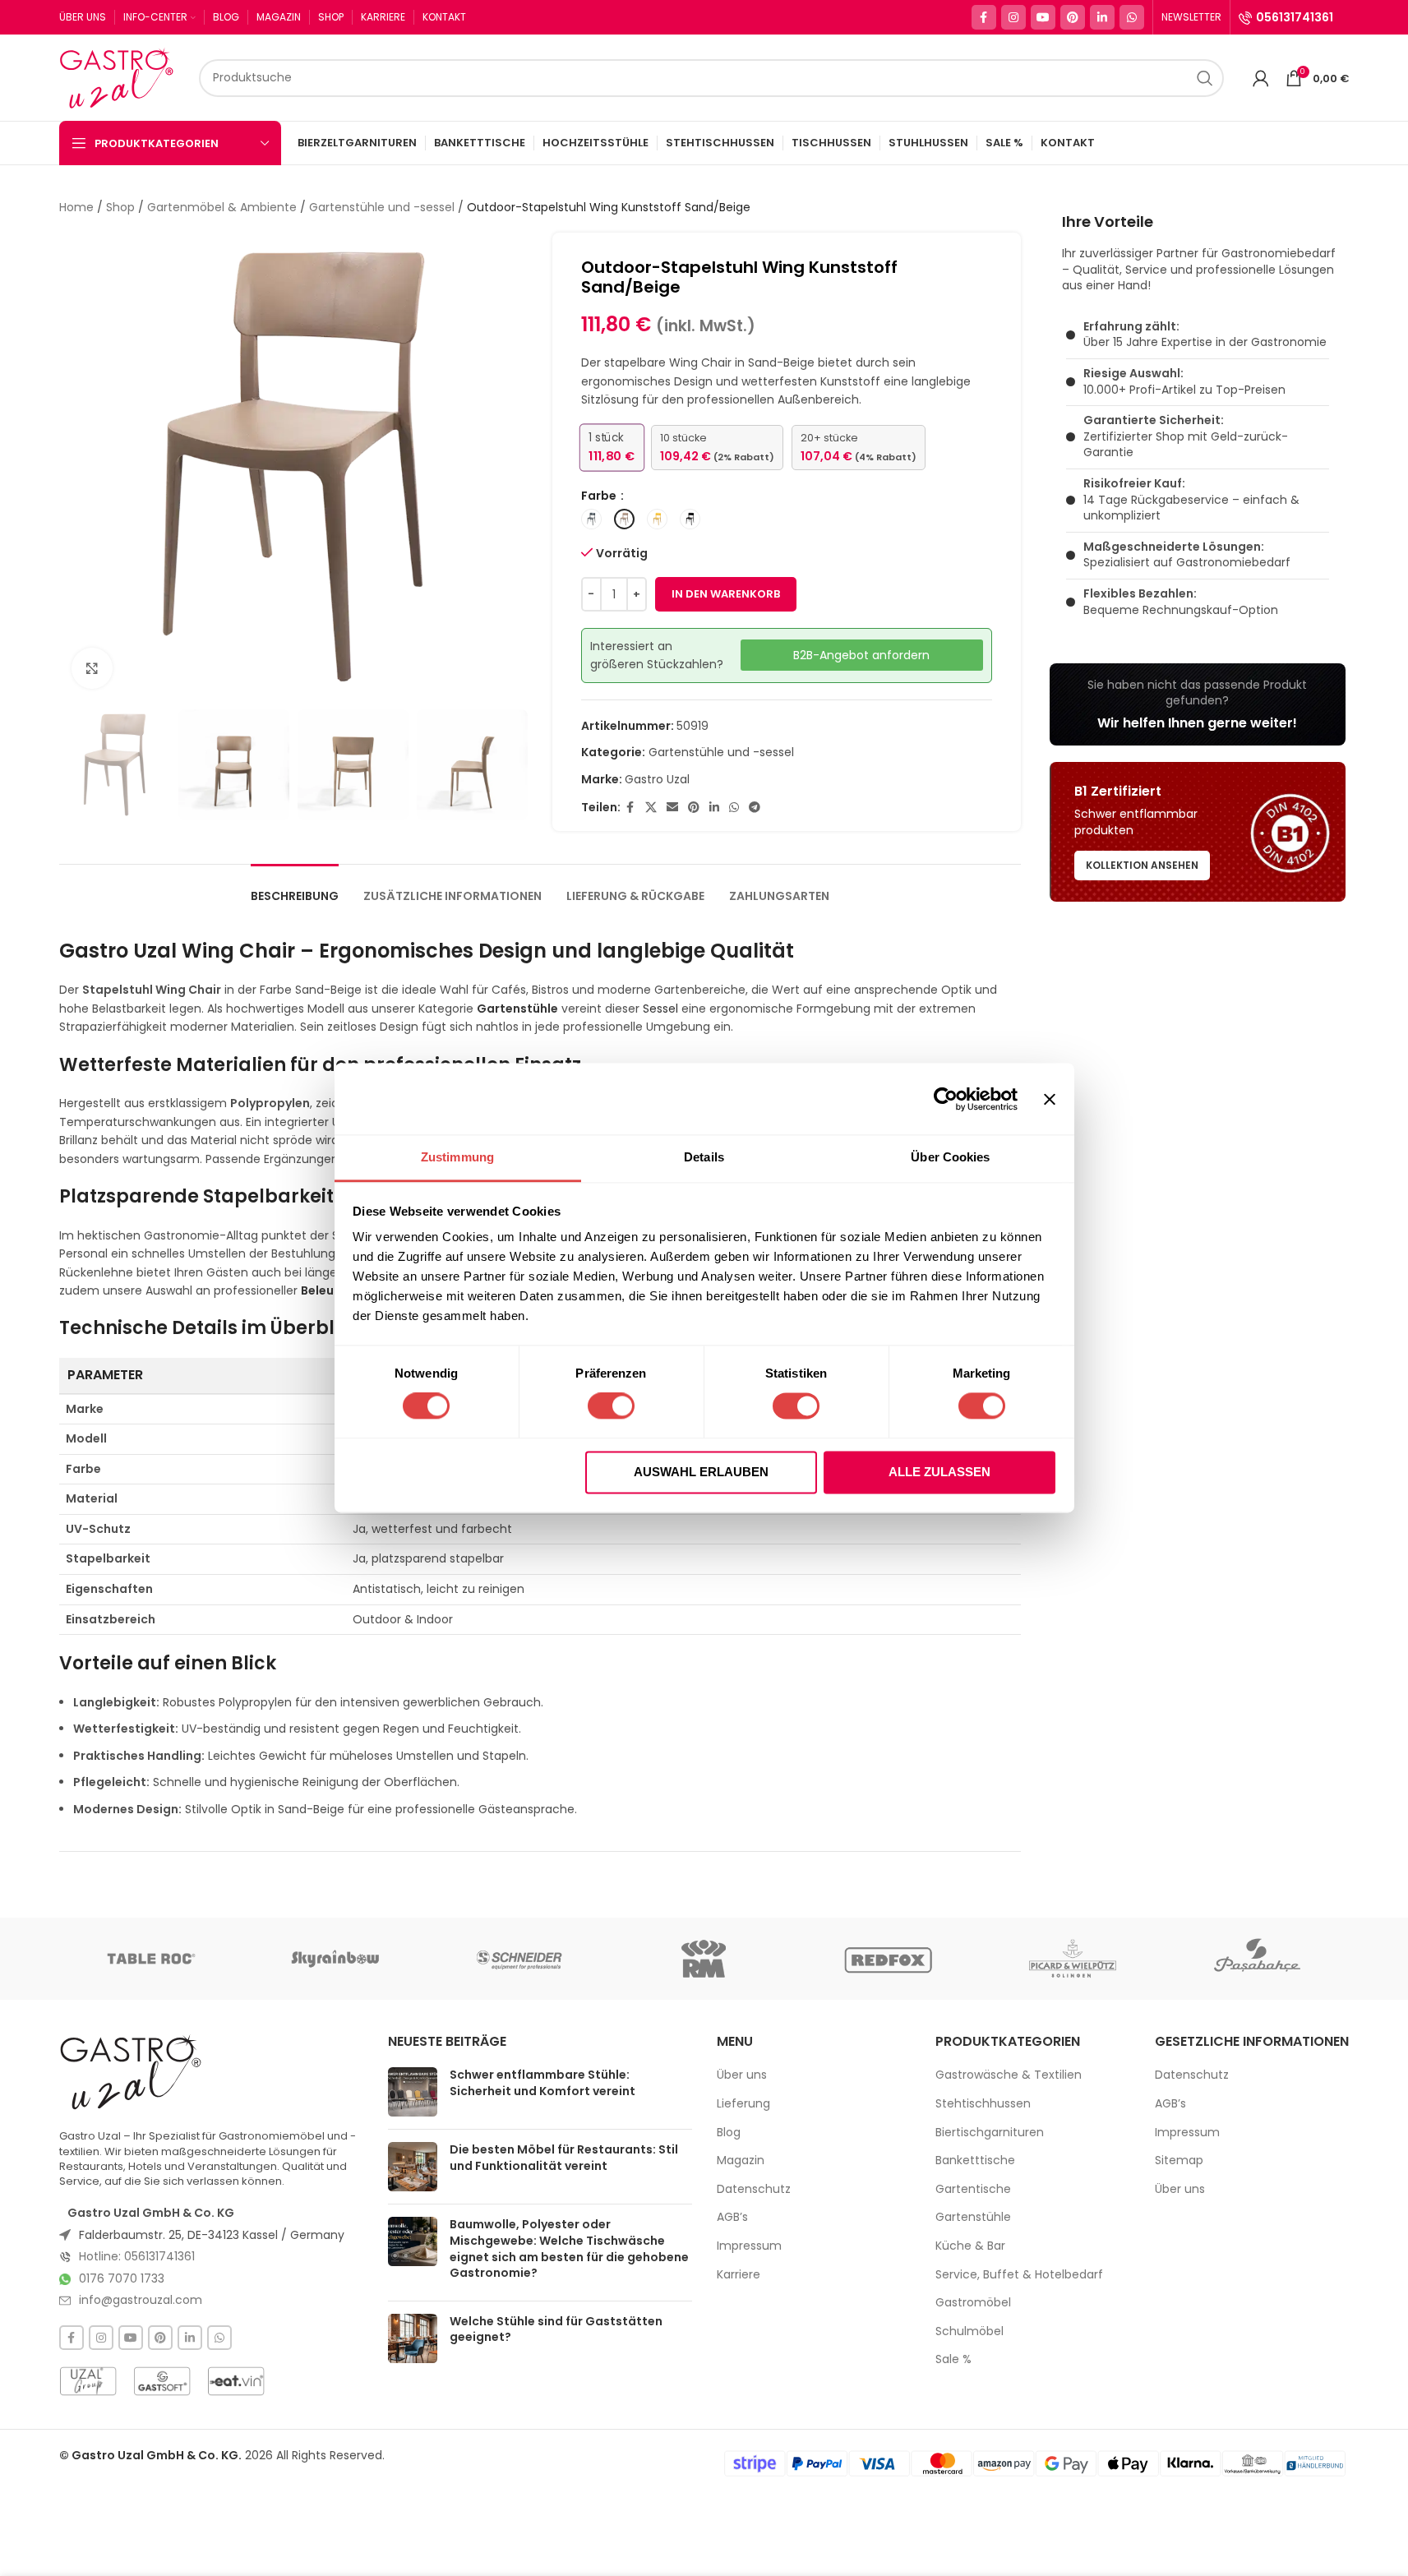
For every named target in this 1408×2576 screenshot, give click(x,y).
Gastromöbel (973, 2303)
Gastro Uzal (657, 779)
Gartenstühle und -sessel (382, 207)
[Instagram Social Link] (1013, 17)
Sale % (953, 2359)
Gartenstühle (973, 2217)
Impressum (749, 2246)
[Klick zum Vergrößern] (92, 668)
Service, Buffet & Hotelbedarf (1019, 2275)
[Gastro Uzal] (131, 2072)
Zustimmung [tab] (457, 1157)
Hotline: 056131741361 (137, 2256)
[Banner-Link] (1198, 704)
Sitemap (1179, 2161)
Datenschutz (754, 2189)
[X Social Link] (651, 808)
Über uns (742, 2075)
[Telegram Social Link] (755, 808)
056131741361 (1295, 17)
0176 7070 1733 (122, 2278)
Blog (729, 2133)
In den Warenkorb (726, 594)
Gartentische (973, 2189)
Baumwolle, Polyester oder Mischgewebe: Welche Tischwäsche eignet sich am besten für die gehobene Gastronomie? (569, 2248)
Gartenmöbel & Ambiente (222, 207)
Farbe (600, 496)
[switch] (611, 1406)
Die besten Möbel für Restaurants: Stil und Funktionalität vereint (564, 2158)
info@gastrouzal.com (141, 2300)
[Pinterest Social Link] (1073, 17)
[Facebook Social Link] (984, 17)
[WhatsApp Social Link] (1132, 17)
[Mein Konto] (1261, 78)
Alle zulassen (939, 1472)
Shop (120, 207)
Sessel (660, 1009)
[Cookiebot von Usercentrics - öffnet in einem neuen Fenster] (946, 1099)
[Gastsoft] (162, 2381)
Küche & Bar (970, 2246)
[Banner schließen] (1050, 1099)
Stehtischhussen (983, 2104)
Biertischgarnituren (990, 2133)
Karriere (739, 2275)
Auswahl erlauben (701, 1472)
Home (76, 207)
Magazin (741, 2161)
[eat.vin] (236, 2381)
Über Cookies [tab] (950, 1157)
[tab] (295, 888)
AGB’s (732, 2217)
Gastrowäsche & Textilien (1009, 2075)
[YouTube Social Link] (1043, 17)
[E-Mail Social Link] (672, 808)
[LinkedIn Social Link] (1102, 17)
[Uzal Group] (88, 2381)
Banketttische (975, 2161)
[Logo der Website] (121, 76)
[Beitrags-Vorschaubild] (413, 2092)
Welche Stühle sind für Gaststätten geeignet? (556, 2329)
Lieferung (743, 2104)
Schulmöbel (969, 2331)
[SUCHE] (1205, 78)
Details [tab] (704, 1157)
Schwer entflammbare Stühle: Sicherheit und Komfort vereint (542, 2083)
